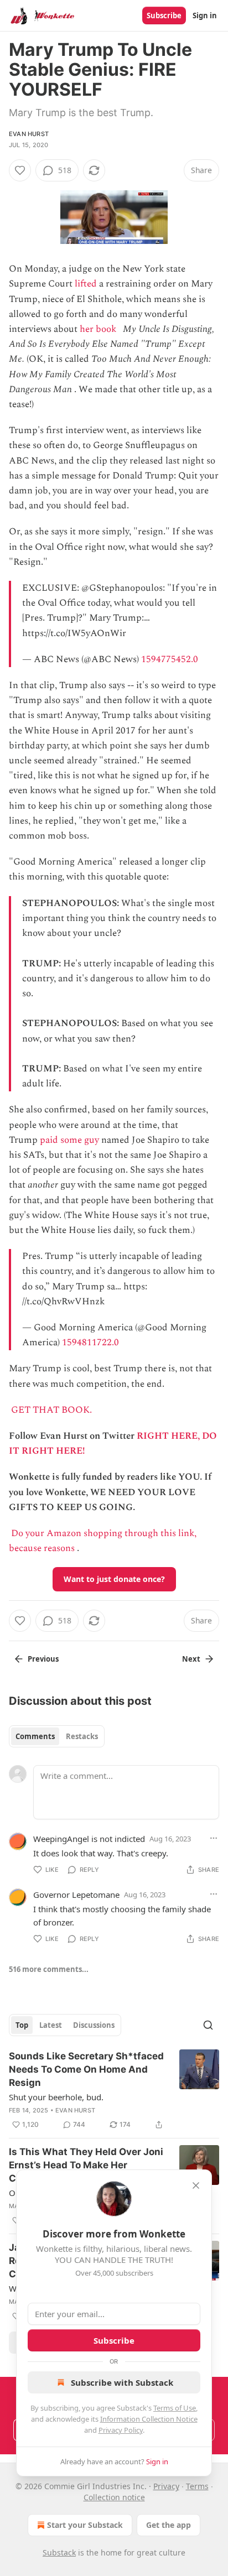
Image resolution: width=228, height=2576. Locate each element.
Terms (197, 2486)
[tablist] (57, 1736)
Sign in (205, 15)
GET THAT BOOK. (51, 1410)
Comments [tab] (35, 1736)
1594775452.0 (170, 659)
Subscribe (164, 15)
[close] (196, 2185)
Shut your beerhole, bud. (56, 2097)
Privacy (166, 2486)
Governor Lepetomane (76, 1895)
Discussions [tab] (94, 2025)
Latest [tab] (51, 2025)
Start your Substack (85, 2525)
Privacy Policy (121, 2430)
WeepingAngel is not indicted (89, 1839)
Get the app (169, 2525)
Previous (43, 1659)
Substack (59, 2552)
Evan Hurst (29, 134)
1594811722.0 (90, 1342)
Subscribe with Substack (122, 2382)
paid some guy (69, 1140)
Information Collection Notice (149, 2419)
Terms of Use (175, 2408)
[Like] (20, 170)
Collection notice (114, 2497)
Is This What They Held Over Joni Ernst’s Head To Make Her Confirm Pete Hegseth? (86, 2165)
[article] (114, 2090)
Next (191, 1659)
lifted (86, 284)
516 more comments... (49, 1969)
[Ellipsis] (214, 1838)
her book (98, 329)
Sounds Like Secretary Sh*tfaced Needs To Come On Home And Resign (86, 2069)
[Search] (208, 2025)
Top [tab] (22, 2025)
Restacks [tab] (82, 1736)
